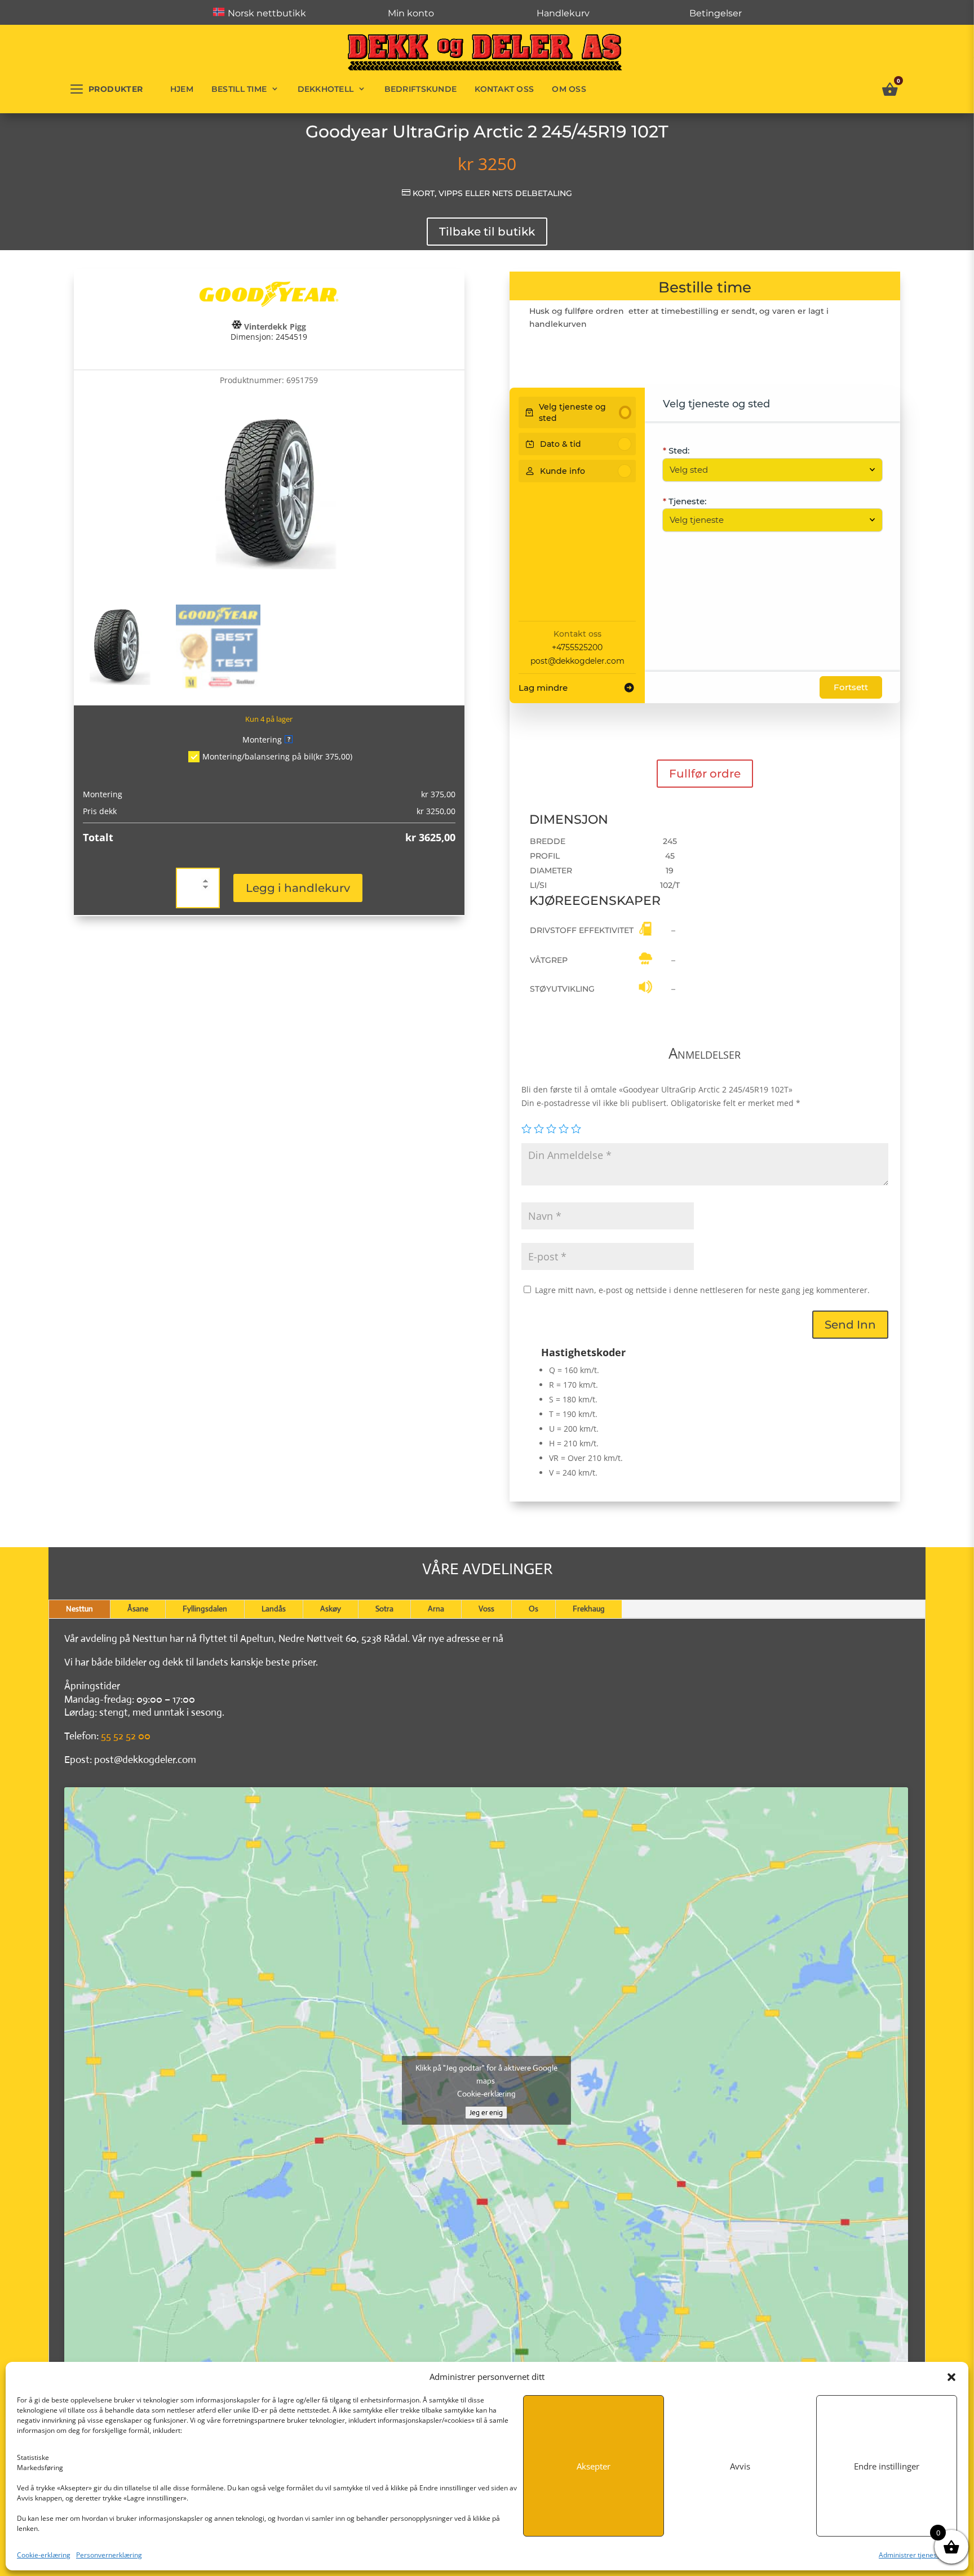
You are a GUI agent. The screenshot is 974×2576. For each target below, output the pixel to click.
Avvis (740, 2466)
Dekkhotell (326, 89)
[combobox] (767, 470)
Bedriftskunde (421, 89)
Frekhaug (589, 1609)
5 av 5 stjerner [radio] (576, 1129)
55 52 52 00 (126, 1736)
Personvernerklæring (109, 2555)
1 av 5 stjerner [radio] (526, 1129)
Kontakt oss (504, 89)
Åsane (138, 1609)
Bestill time (239, 89)
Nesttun (79, 1609)
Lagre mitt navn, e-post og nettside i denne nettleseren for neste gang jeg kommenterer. (702, 1290)
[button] (951, 2377)
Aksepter (594, 2466)
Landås (274, 1609)
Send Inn (850, 1325)
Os (534, 1609)
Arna (436, 1609)
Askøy (331, 1609)
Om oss (569, 89)
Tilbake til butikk (487, 232)
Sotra (384, 1609)
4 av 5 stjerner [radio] (564, 1129)
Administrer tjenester (912, 2555)
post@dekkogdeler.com (577, 661)
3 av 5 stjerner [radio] (551, 1129)
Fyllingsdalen (205, 1609)
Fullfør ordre (705, 774)
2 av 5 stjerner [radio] (539, 1129)
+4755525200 (577, 647)
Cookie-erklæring (44, 2555)
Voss (486, 1609)
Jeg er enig (486, 2113)
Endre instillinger (887, 2466)
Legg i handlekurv (298, 888)
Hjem (182, 89)
